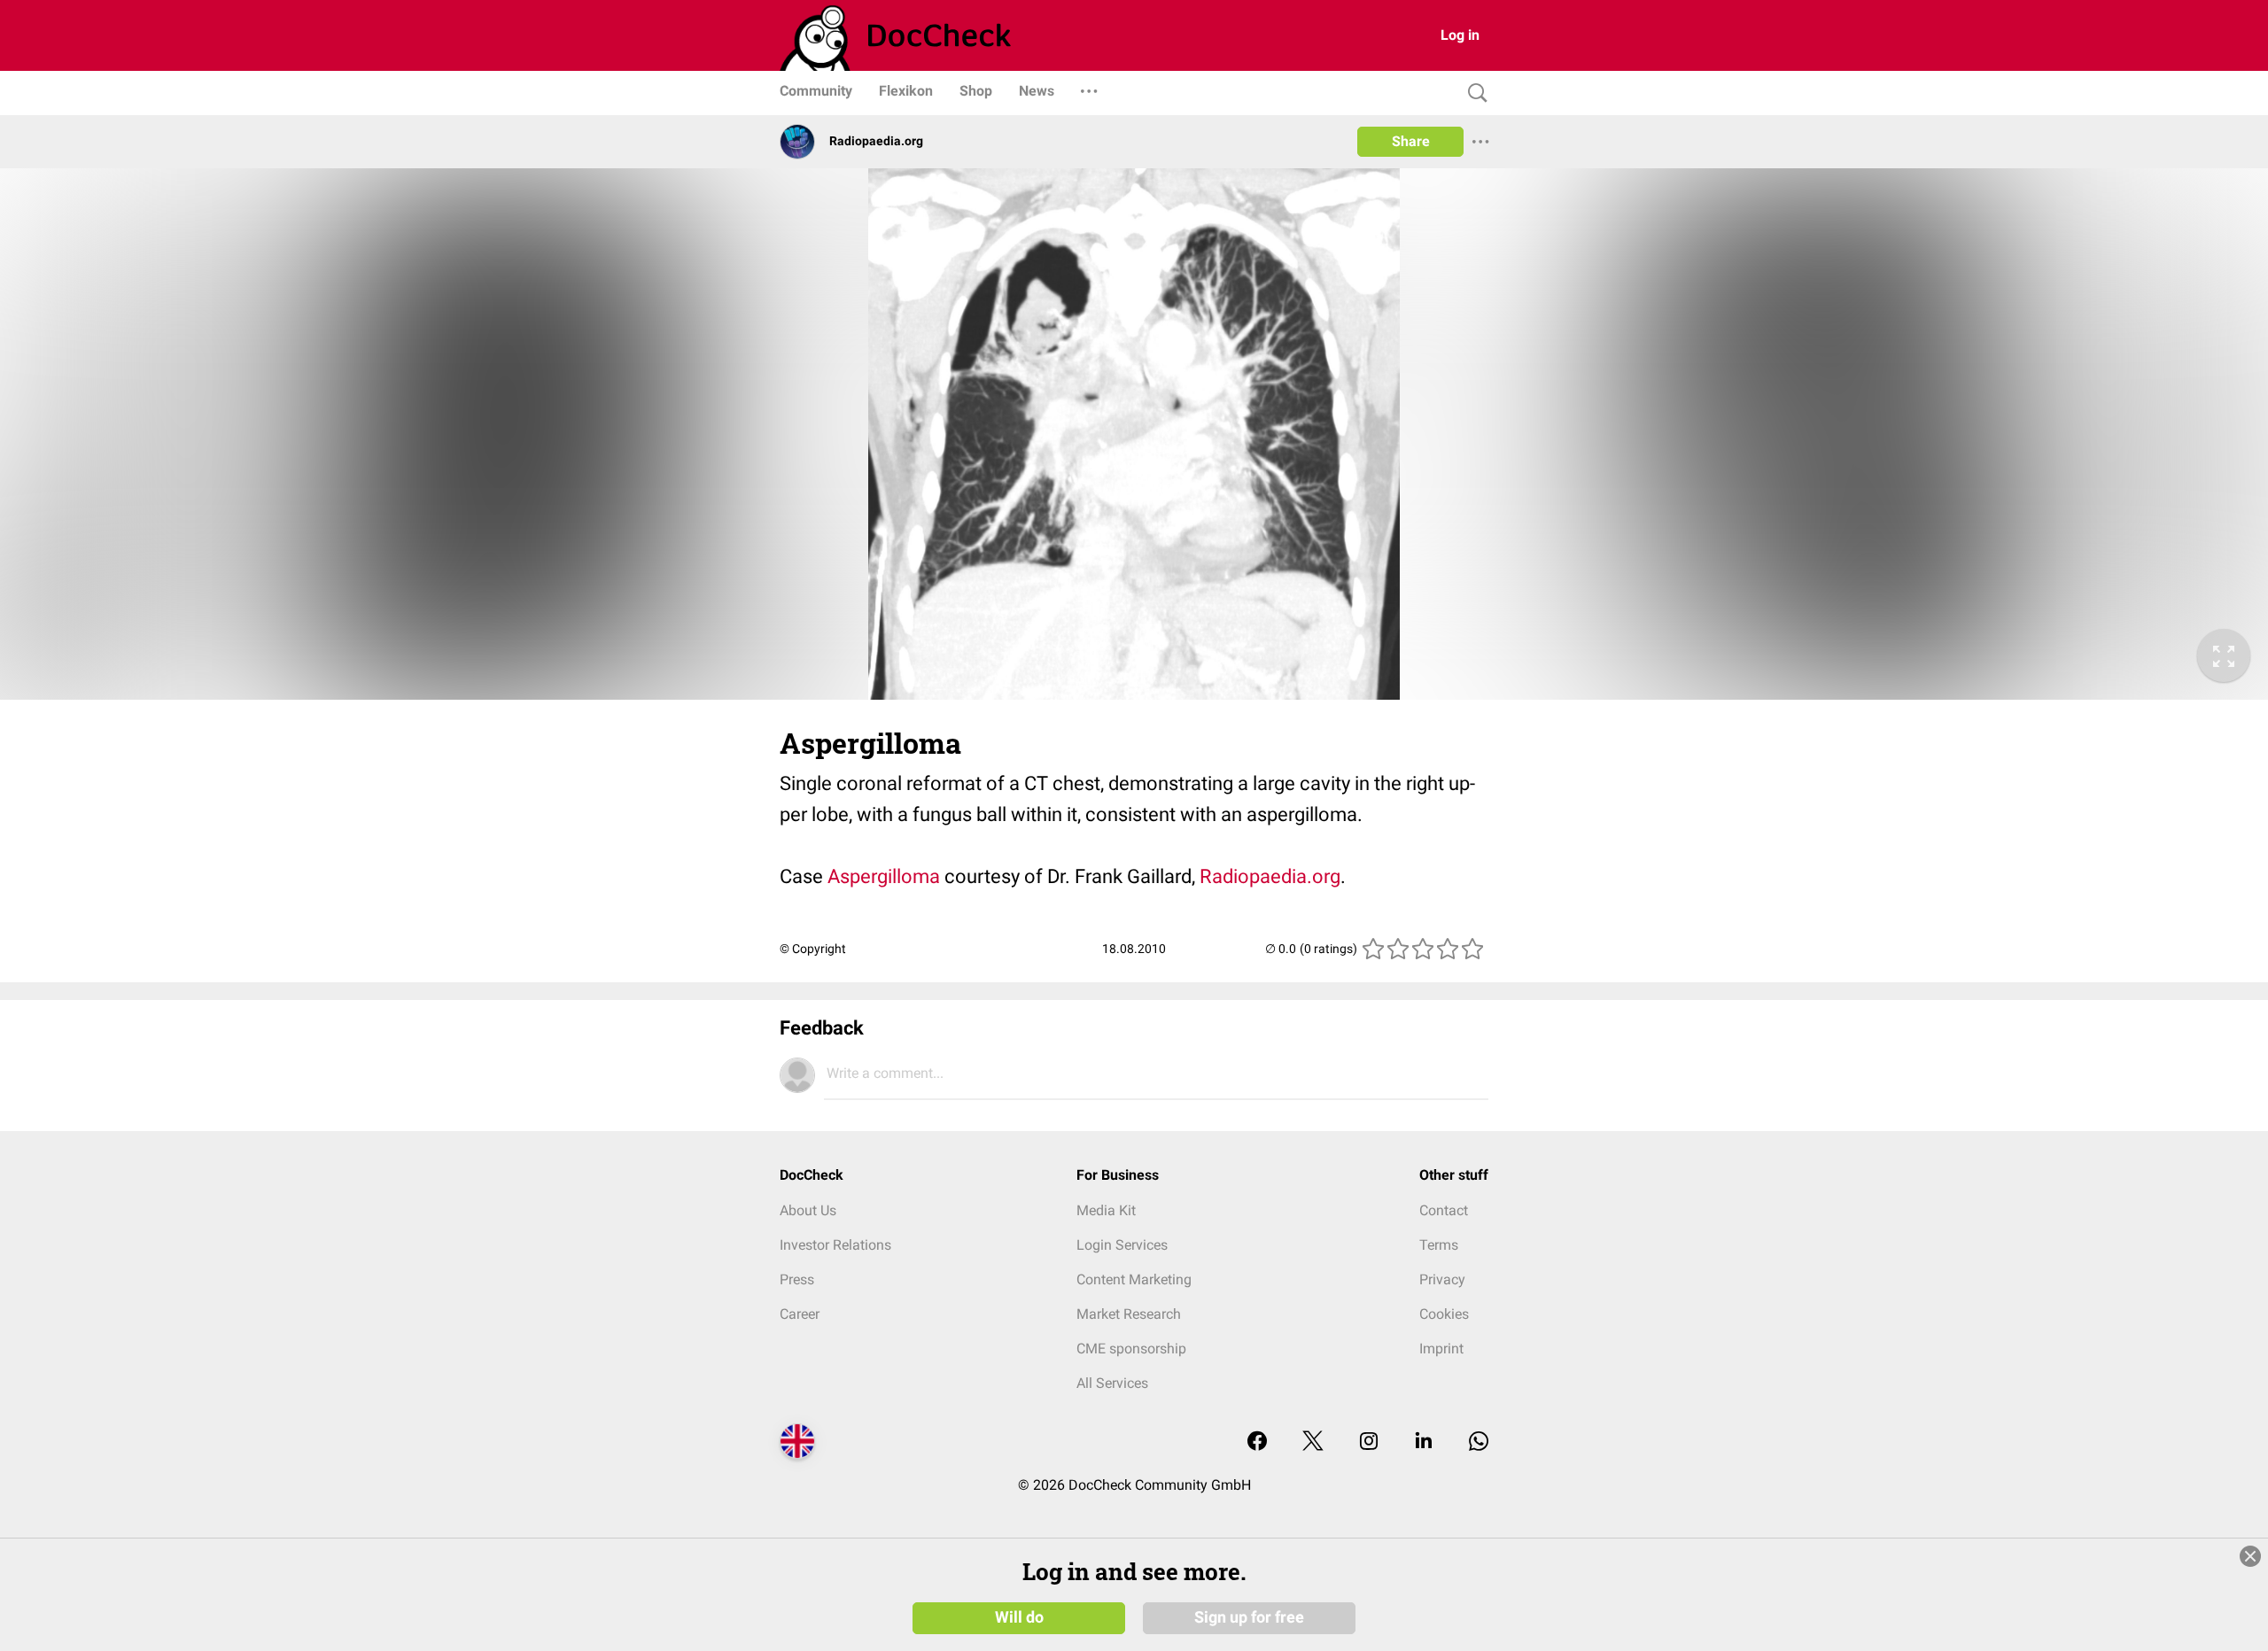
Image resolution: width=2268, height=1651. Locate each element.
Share (1411, 141)
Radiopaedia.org (1270, 876)
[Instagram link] (1369, 1442)
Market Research (1129, 1314)
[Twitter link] (1313, 1442)
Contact (1444, 1210)
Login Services (1122, 1245)
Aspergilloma (884, 876)
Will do (1019, 1617)
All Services (1112, 1383)
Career (800, 1314)
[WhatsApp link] (1479, 1442)
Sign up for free (1249, 1617)
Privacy (1442, 1279)
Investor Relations (835, 1245)
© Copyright (813, 949)
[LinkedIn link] (1424, 1442)
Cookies (1444, 1314)
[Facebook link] (1257, 1442)
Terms (1439, 1245)
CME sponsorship (1131, 1349)
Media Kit (1106, 1210)
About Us (808, 1210)
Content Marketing (1134, 1279)
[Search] (1473, 93)
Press (797, 1279)
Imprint (1441, 1349)
